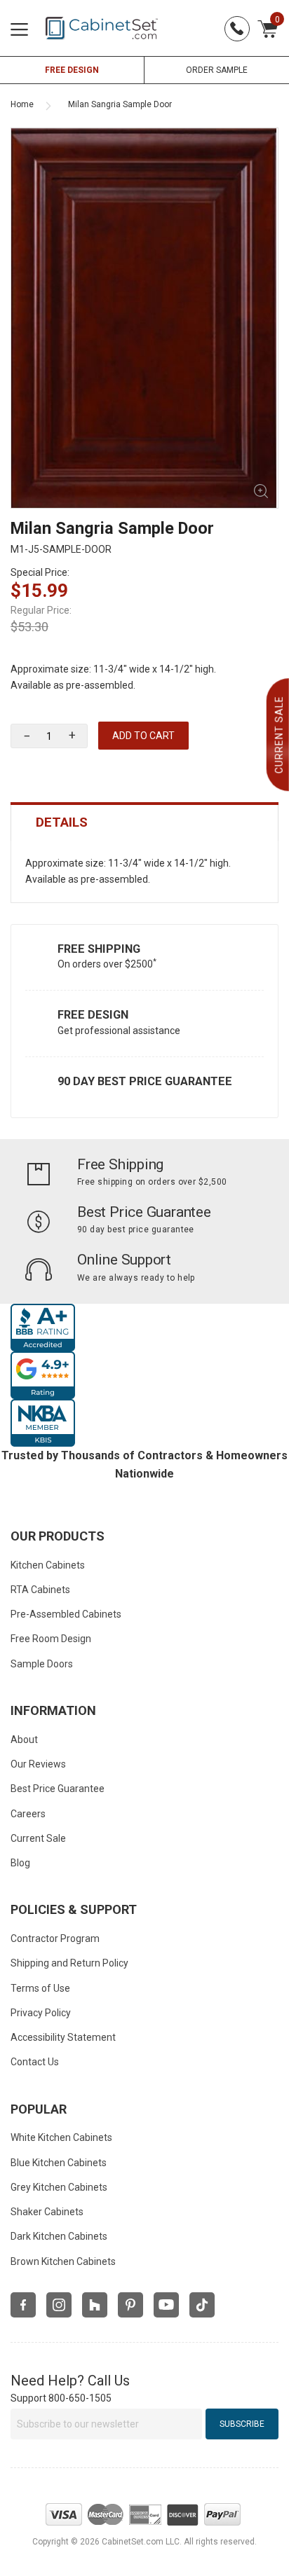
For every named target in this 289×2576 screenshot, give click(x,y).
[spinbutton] (49, 736)
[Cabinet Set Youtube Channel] (166, 2305)
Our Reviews (38, 1764)
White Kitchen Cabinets (61, 2137)
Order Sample (217, 70)
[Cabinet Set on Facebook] (23, 2305)
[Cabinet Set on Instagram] (59, 2305)
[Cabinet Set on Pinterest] (130, 2305)
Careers (28, 1814)
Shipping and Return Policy (69, 1963)
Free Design (93, 1015)
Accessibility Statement (63, 2037)
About (24, 1740)
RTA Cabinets (40, 1590)
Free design (72, 70)
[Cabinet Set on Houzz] (95, 2305)
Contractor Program (55, 1938)
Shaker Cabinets (47, 2212)
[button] (72, 736)
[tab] (144, 822)
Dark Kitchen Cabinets (59, 2236)
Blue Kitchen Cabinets (59, 2163)
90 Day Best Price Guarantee (145, 1081)
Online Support (124, 1260)
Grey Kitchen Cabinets (59, 2187)
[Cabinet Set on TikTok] (202, 2305)
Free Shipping (99, 949)
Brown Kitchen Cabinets (63, 2261)
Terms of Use (40, 1988)
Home (22, 104)
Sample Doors (42, 1664)
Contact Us (35, 2062)
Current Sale (38, 1838)
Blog (20, 1863)
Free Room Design (51, 1639)
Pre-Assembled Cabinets (66, 1614)
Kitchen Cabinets (48, 1565)
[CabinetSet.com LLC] (102, 27)
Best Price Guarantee (144, 1212)
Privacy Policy (41, 2013)
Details (62, 822)
